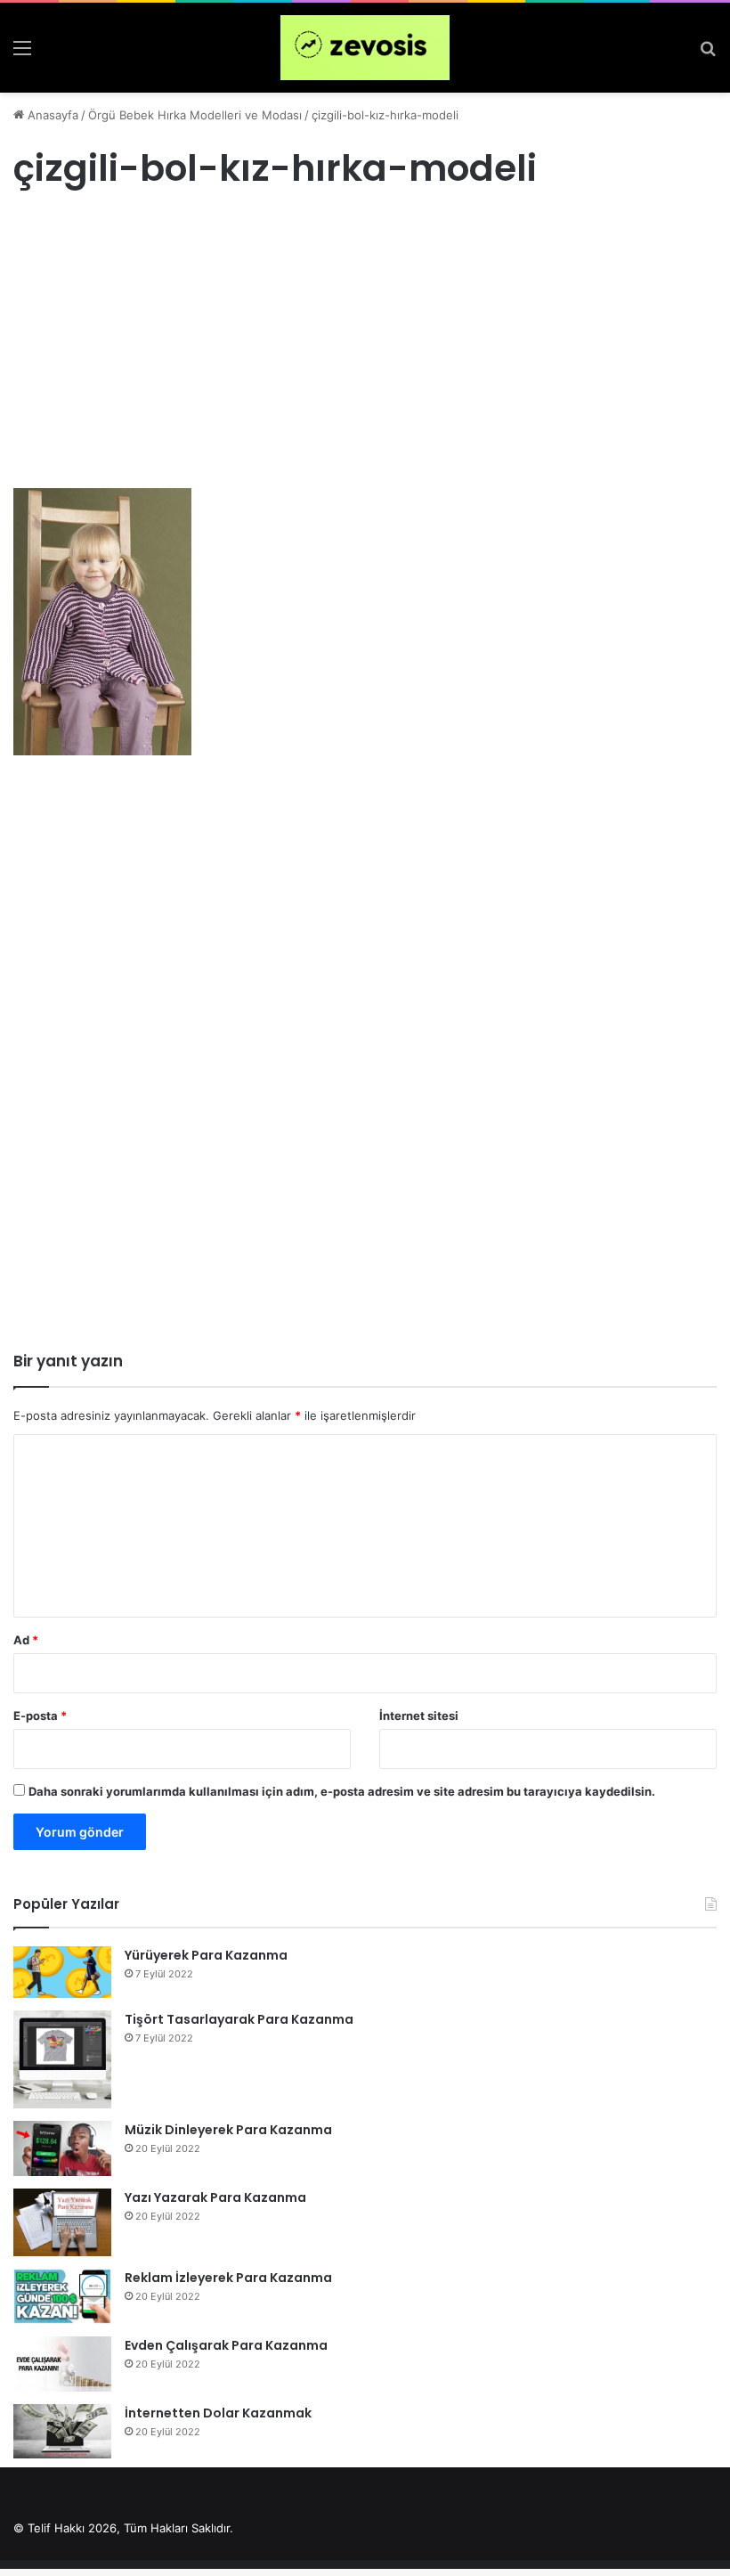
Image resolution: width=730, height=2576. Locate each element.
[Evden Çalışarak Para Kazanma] (62, 2364)
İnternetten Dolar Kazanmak (218, 2413)
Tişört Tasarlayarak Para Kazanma (239, 2019)
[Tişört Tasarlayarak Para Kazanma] (62, 2059)
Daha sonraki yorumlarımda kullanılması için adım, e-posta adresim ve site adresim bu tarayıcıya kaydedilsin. (342, 1791)
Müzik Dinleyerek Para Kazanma (228, 2130)
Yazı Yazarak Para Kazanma (215, 2197)
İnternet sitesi (419, 1716)
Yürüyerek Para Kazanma (206, 1955)
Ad (26, 1640)
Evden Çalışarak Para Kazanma (226, 2345)
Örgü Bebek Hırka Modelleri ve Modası (195, 115)
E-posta (40, 1716)
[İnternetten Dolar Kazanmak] (62, 2431)
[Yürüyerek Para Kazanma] (62, 1972)
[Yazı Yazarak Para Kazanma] (62, 2222)
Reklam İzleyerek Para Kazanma (228, 2278)
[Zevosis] (365, 48)
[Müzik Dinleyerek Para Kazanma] (62, 2148)
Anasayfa (51, 115)
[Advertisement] (365, 356)
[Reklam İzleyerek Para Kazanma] (62, 2296)
